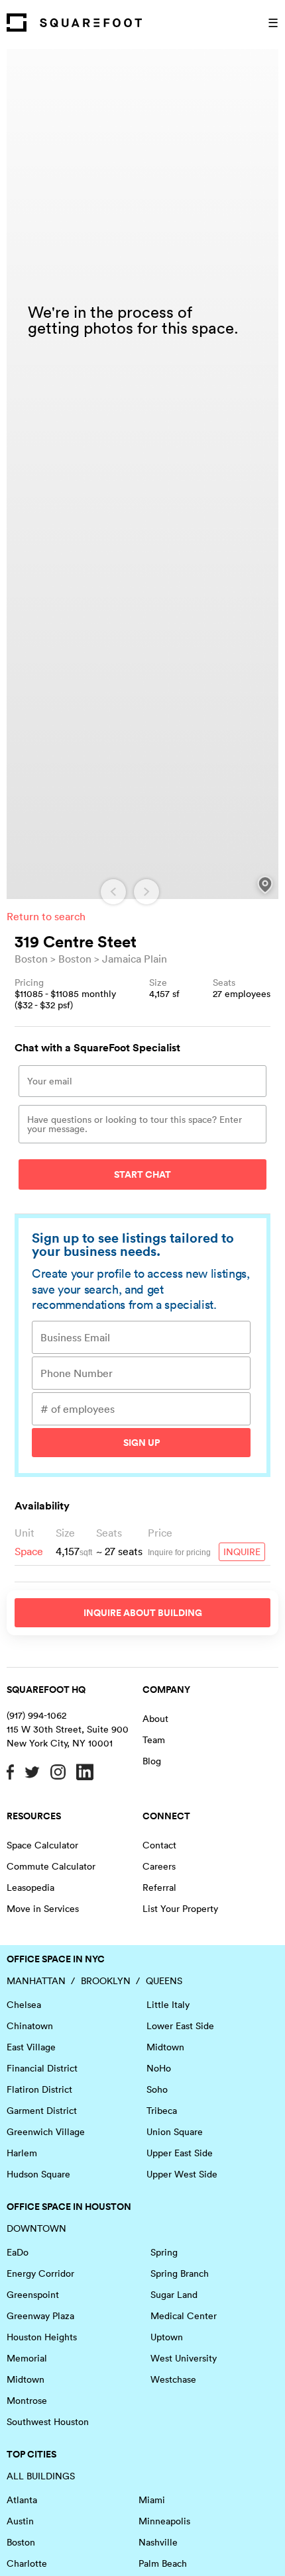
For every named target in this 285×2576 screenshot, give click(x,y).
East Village (31, 2047)
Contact (159, 1845)
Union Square (175, 2132)
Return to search (46, 916)
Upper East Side (180, 2153)
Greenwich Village (46, 2132)
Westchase (173, 2379)
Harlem (22, 2153)
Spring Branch (180, 2273)
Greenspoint (33, 2295)
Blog (152, 1761)
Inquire (242, 1552)
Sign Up (142, 1443)
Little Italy (168, 2005)
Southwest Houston (48, 2422)
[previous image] (113, 892)
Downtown (36, 2228)
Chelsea (24, 2005)
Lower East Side (180, 2026)
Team (154, 1740)
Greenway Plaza (40, 2316)
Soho (157, 2089)
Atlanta (22, 2500)
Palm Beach (163, 2563)
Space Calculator (42, 1845)
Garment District (42, 2111)
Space (29, 1551)
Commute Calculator (51, 1866)
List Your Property (180, 1909)
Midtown (165, 2047)
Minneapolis (164, 2521)
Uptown (167, 2337)
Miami (152, 2500)
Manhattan (36, 1981)
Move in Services (43, 1909)
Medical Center (184, 2316)
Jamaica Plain (135, 959)
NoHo (159, 2068)
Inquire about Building (143, 1613)
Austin (20, 2521)
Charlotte (27, 2563)
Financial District (42, 2068)
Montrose (27, 2401)
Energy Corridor (40, 2273)
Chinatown (30, 2026)
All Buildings (41, 2476)
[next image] (146, 892)
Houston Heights (42, 2337)
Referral (159, 1887)
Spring (164, 2252)
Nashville (158, 2542)
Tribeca (162, 2111)
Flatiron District (39, 2089)
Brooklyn (106, 1981)
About (155, 1719)
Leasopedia (30, 1887)
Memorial (27, 2358)
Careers (159, 1866)
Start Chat (142, 1174)
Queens (164, 1981)
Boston (31, 959)
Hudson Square (38, 2174)
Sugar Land (174, 2295)
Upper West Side (182, 2174)
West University (184, 2358)
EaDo (18, 2252)
